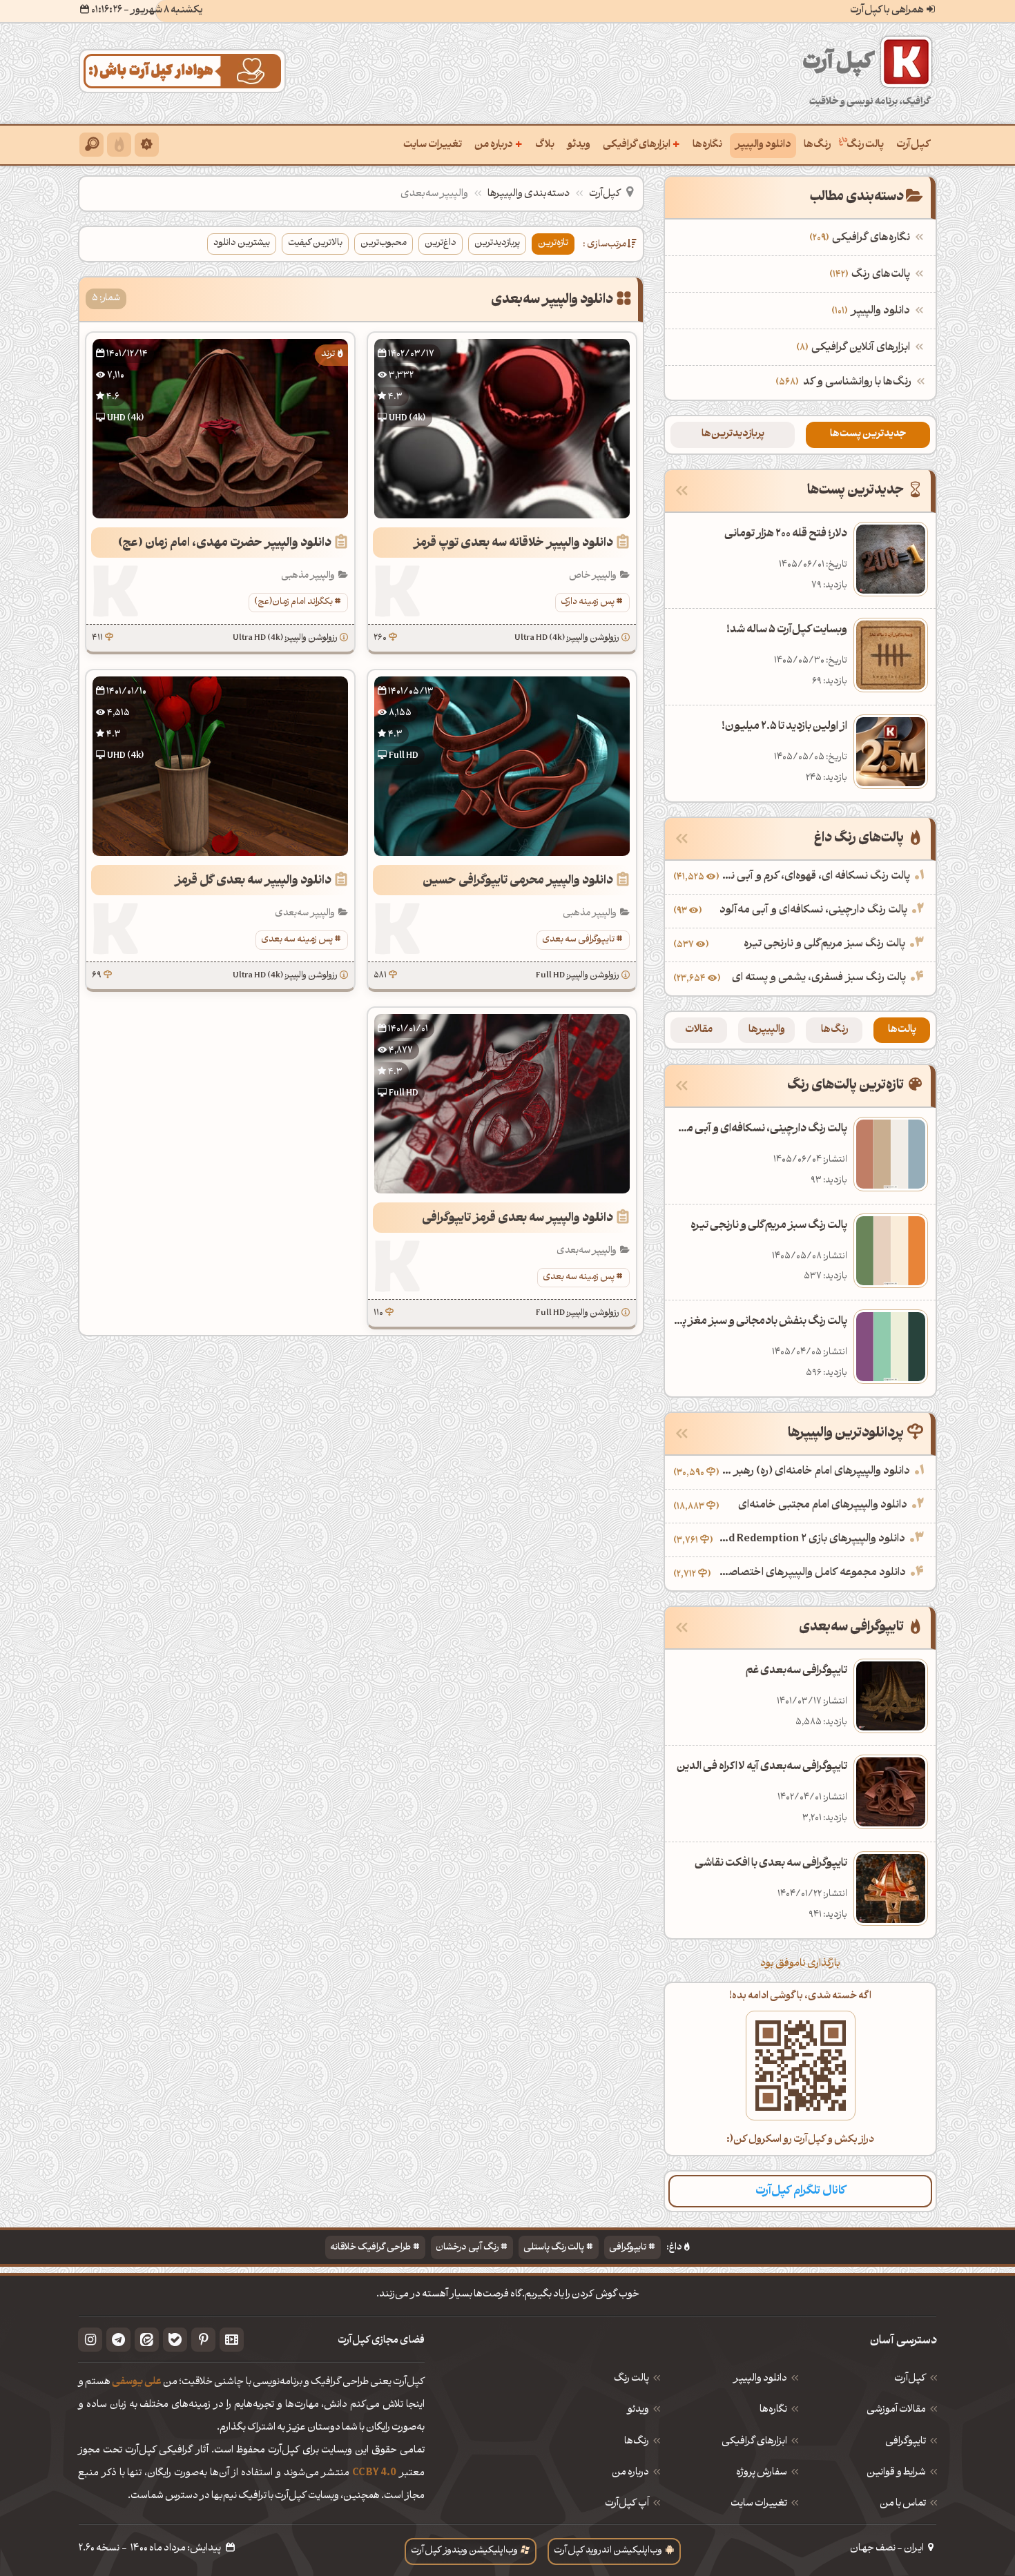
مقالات (699, 1030)
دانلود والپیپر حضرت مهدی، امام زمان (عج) (225, 544)
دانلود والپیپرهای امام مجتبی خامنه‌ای (823, 1505)
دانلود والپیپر (763, 145)
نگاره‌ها (707, 145)
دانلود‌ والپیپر (760, 2379)
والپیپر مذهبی (308, 576)
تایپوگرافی (628, 2248)
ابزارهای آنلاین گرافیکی (855, 348)
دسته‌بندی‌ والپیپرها (529, 194)
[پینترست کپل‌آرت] (203, 2340)
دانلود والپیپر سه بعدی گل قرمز (253, 881)
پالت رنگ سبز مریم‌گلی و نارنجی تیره (824, 944)
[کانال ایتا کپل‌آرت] (147, 2340)
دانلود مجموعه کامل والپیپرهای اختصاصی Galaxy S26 (810, 1573)
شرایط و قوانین (896, 2473)
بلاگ (545, 145)
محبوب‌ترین (384, 243)
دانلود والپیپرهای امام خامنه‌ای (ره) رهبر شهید (816, 1472)
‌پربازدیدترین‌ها (733, 435)
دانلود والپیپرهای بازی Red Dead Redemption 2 (811, 1539)
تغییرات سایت (433, 145)
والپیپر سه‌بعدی (305, 914)
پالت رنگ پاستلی (554, 2248)
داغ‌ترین (441, 243)
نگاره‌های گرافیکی (861, 238)
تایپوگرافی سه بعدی (578, 940)
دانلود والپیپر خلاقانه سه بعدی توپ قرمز (513, 544)
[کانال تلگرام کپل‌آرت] (118, 2340)
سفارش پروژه (762, 2473)
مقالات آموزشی (896, 2410)
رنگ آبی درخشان (467, 2248)
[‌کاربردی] (119, 145)
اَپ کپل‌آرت (627, 2504)
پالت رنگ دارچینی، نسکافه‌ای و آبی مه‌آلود (813, 910)
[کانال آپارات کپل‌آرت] (232, 2340)
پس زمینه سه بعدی (297, 940)
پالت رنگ (865, 145)
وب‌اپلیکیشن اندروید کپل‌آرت (608, 2551)
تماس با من (903, 2504)
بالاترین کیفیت (315, 243)
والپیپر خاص (593, 576)
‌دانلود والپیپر (872, 311)
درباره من (499, 144)
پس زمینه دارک (588, 602)
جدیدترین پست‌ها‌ (868, 435)
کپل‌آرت (913, 145)
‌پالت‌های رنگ (871, 275)
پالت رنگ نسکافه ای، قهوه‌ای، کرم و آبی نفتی (816, 877)
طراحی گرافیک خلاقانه (370, 2248)
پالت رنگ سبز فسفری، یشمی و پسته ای (819, 978)
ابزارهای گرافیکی (641, 144)
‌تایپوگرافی (906, 2442)
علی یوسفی (137, 2382)
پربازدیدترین (497, 243)
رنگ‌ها (817, 145)
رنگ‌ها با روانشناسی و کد (857, 382)
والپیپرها (767, 1030)
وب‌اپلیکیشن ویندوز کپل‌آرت (464, 2551)
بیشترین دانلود (242, 243)
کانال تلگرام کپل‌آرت (801, 2191)
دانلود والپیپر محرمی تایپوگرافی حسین (518, 881)
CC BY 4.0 (374, 2473)
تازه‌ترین (553, 243)
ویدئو (579, 145)
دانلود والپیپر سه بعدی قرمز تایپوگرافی (518, 1219)
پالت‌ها (902, 1030)
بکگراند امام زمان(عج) (293, 602)
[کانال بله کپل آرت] (175, 2340)
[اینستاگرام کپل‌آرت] (90, 2340)
